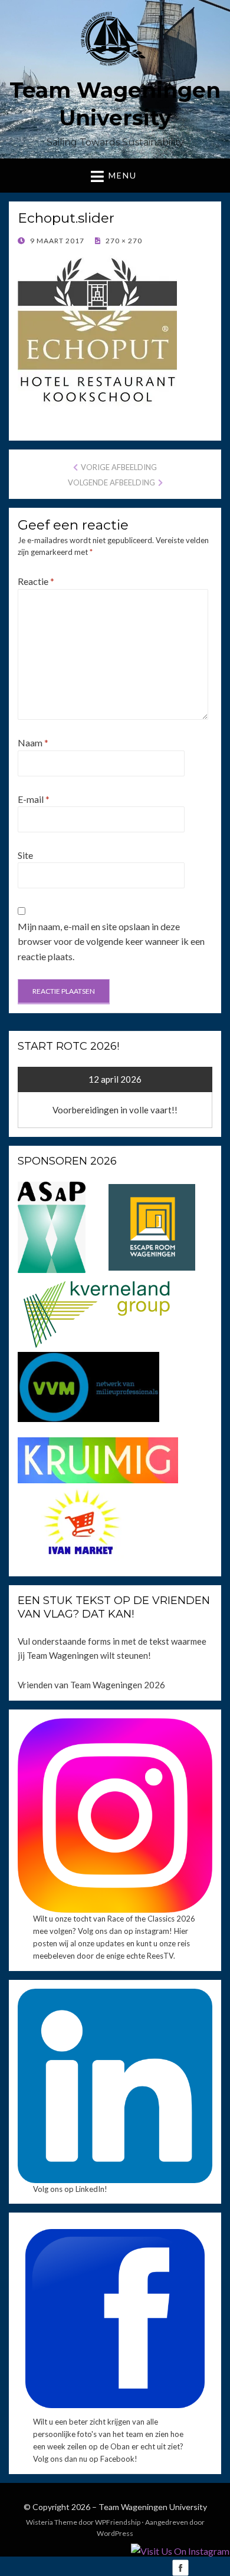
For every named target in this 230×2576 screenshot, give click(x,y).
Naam (33, 743)
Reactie (36, 581)
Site (25, 855)
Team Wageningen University (153, 2507)
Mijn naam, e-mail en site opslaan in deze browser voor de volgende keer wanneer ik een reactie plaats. (111, 941)
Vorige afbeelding (119, 467)
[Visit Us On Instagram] (180, 2550)
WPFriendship (118, 2522)
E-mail (34, 799)
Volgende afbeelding (111, 482)
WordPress (115, 2533)
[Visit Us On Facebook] (180, 2567)
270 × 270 (123, 241)
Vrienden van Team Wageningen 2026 (91, 1685)
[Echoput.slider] (97, 333)
